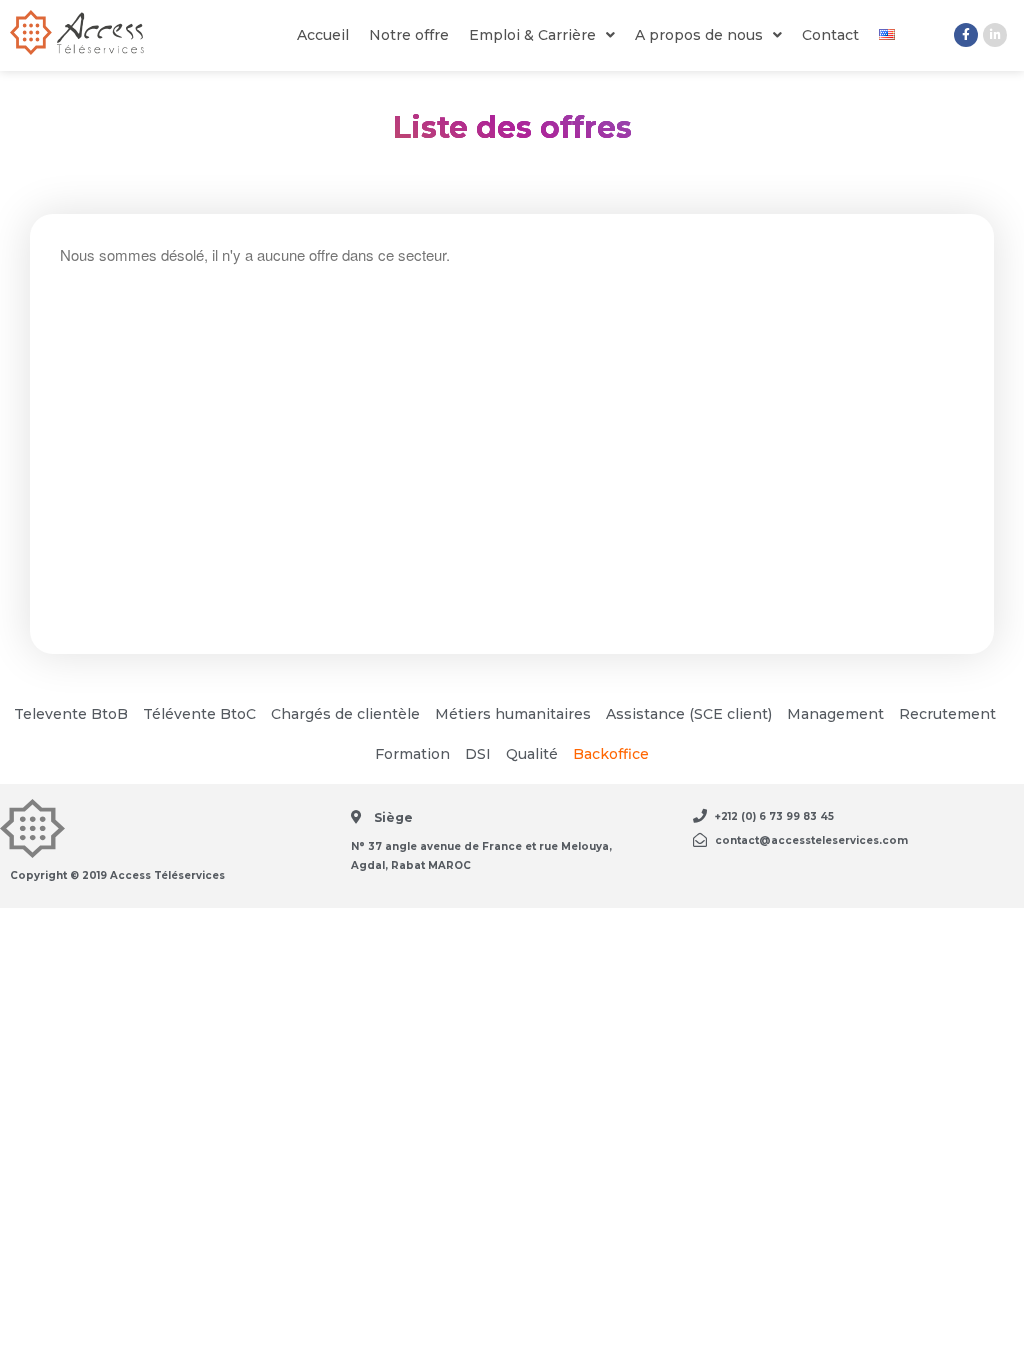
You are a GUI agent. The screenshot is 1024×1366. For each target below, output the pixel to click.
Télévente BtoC (199, 714)
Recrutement (947, 714)
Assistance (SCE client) (689, 714)
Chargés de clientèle (345, 714)
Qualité (532, 754)
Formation (412, 754)
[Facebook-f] (966, 35)
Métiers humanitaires (513, 714)
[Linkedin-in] (995, 35)
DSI (478, 754)
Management (835, 714)
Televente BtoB (71, 714)
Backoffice (611, 754)
